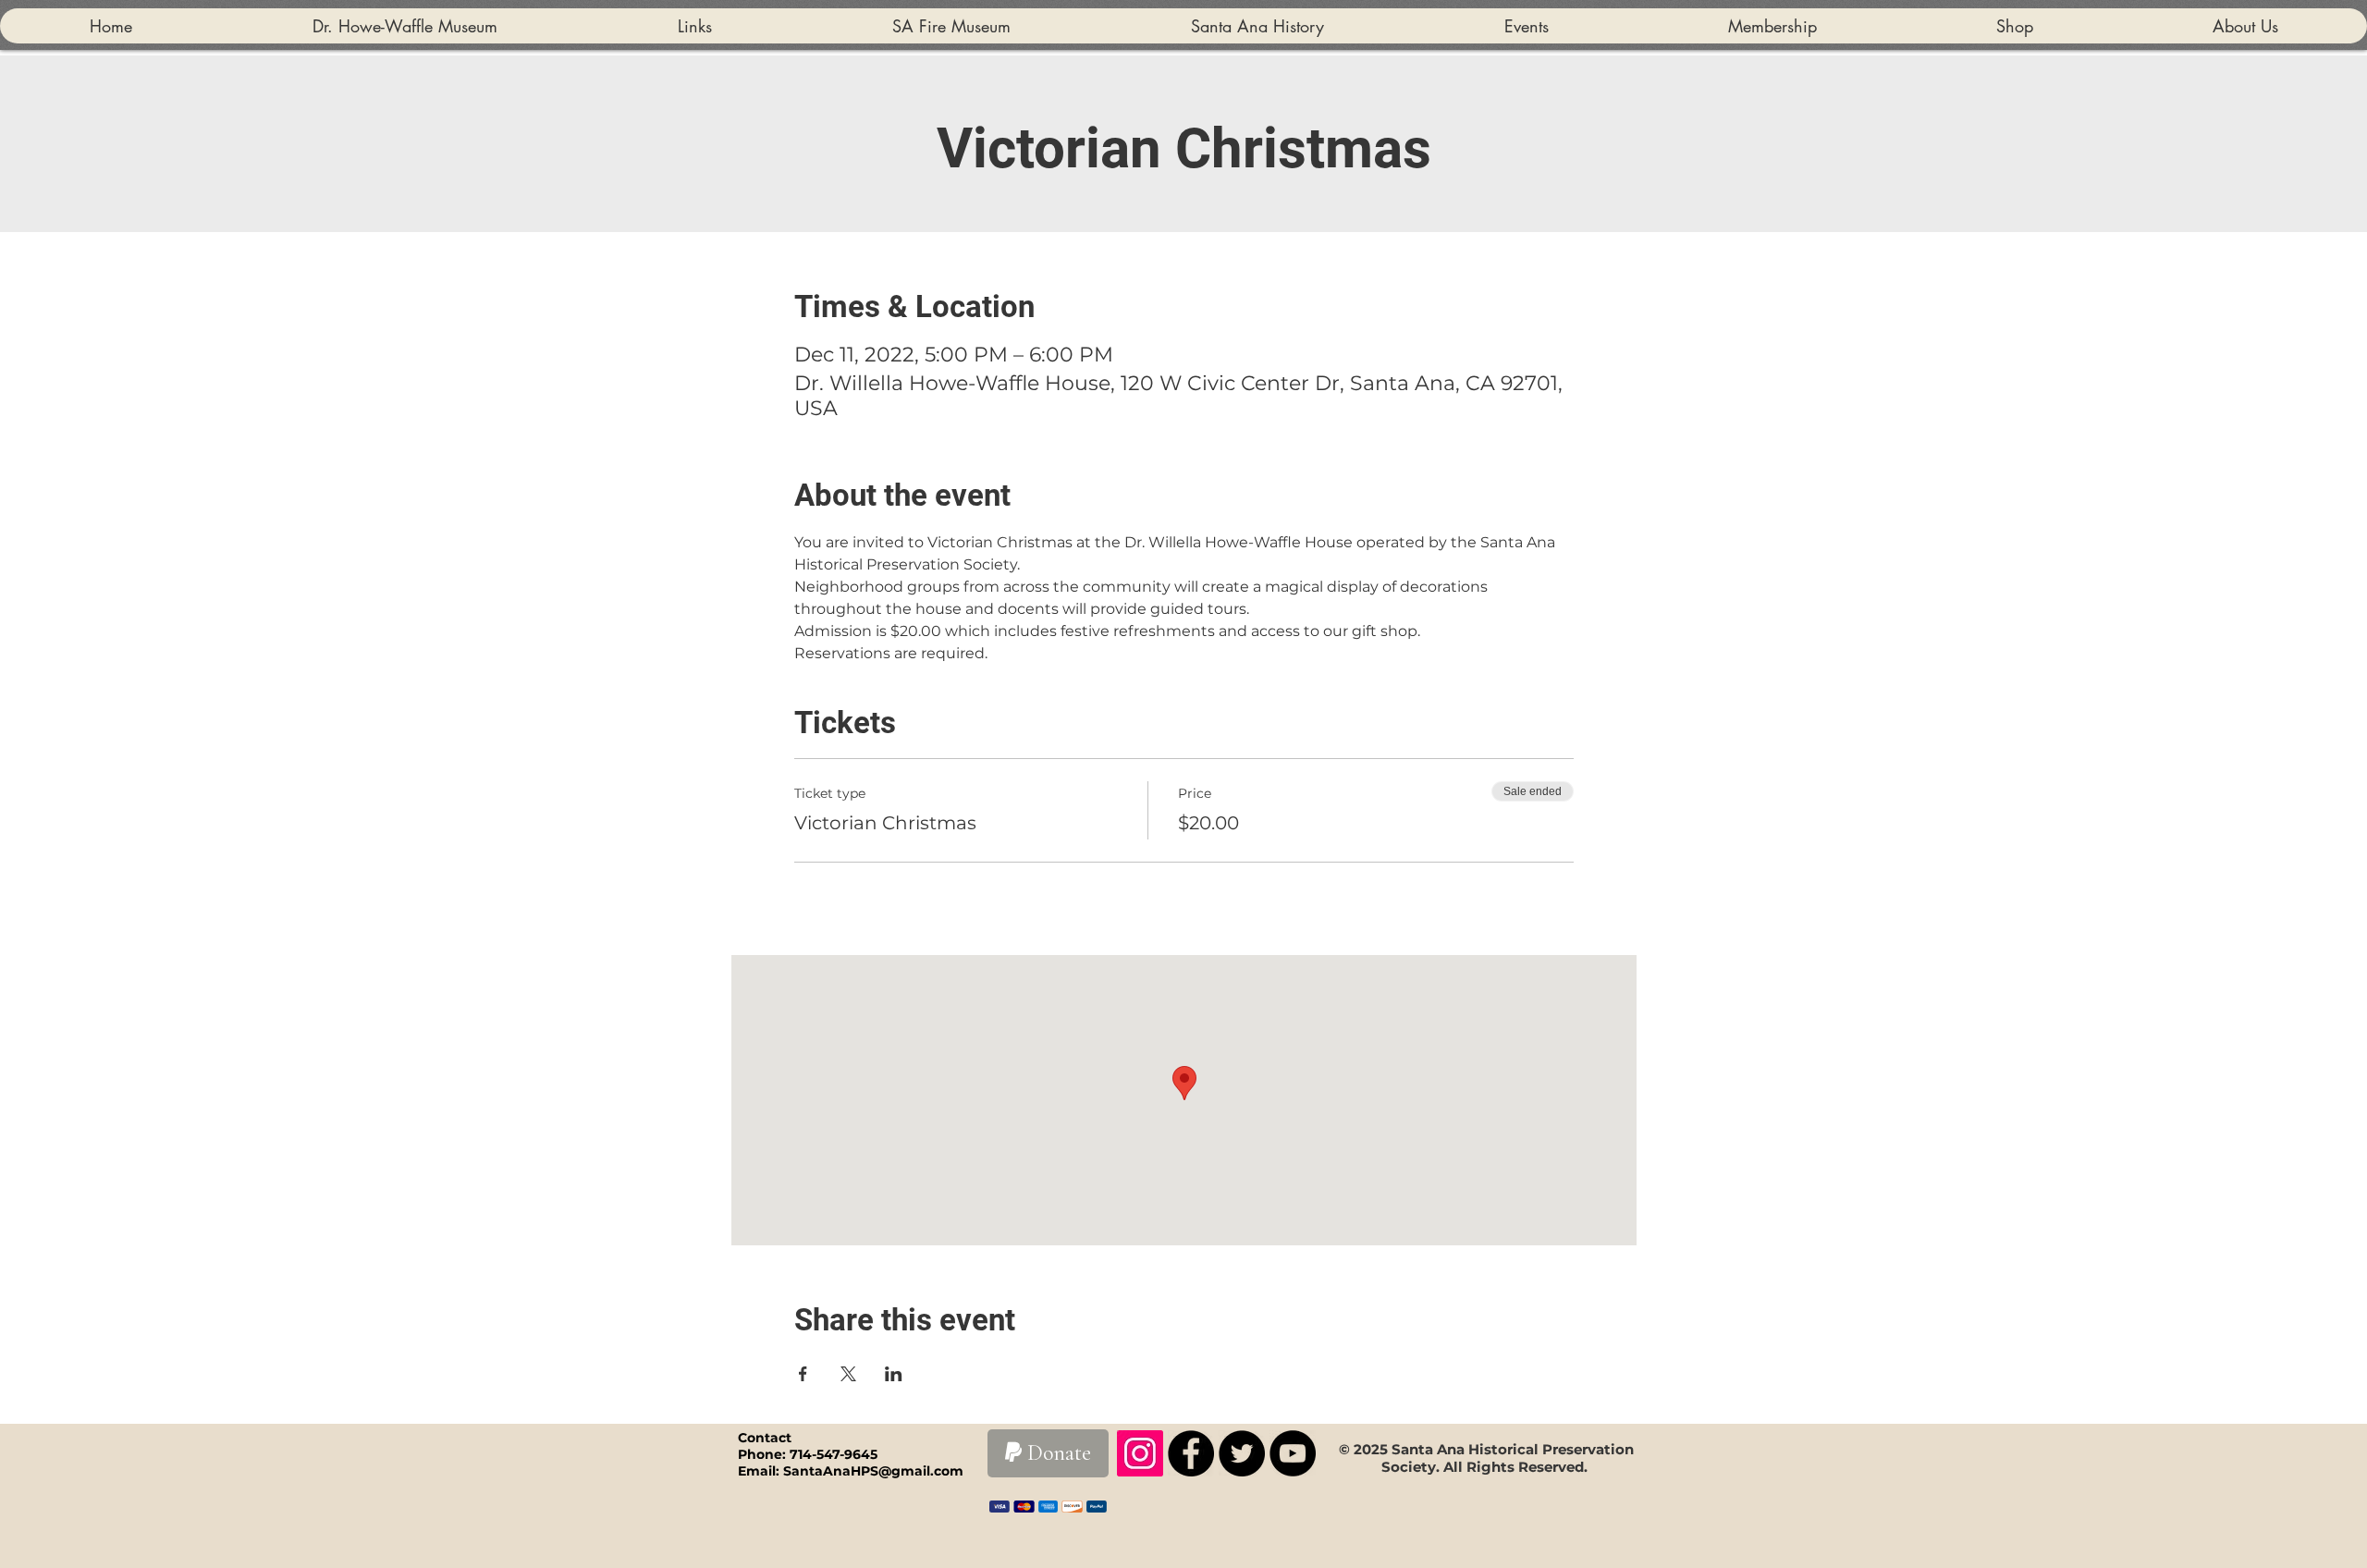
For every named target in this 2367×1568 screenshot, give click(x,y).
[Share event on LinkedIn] (894, 1374)
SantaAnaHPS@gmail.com (873, 1471)
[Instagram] (1140, 1453)
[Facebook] (1191, 1453)
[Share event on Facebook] (803, 1374)
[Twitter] (1242, 1453)
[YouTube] (1293, 1453)
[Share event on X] (848, 1374)
